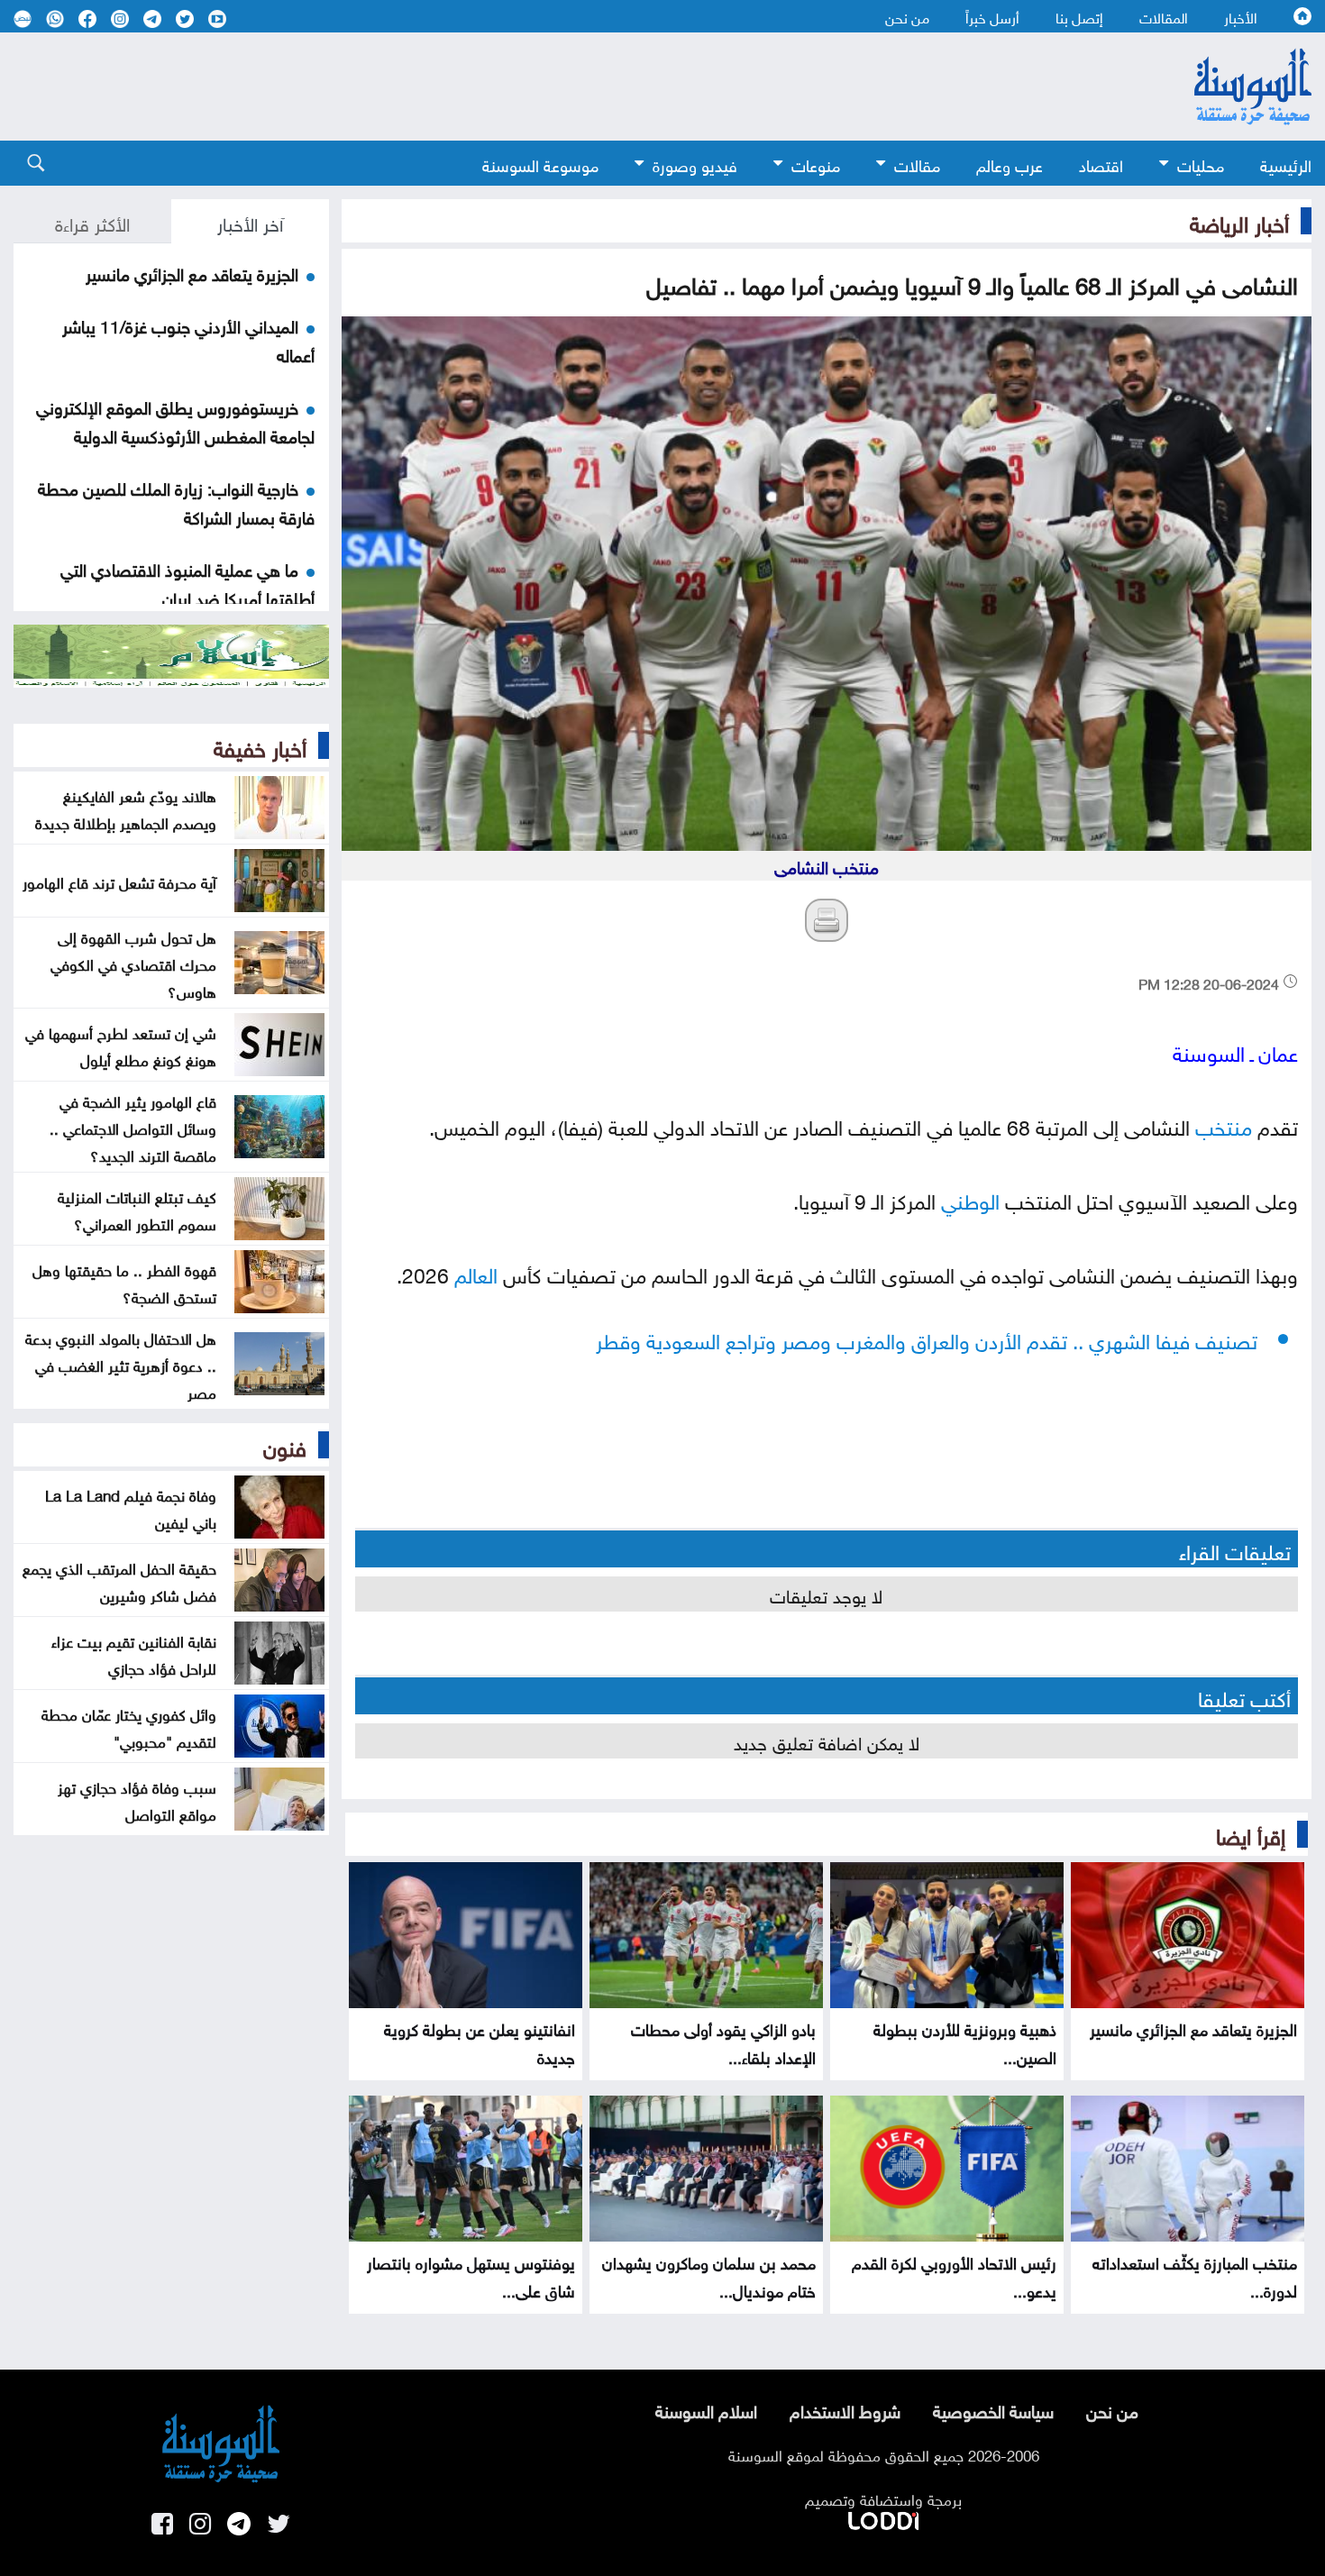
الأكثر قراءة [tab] (92, 222)
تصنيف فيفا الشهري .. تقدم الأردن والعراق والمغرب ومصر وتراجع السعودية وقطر (927, 1338)
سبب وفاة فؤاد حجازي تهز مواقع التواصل (137, 1799)
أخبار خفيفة (260, 745)
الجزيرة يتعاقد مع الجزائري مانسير (1193, 2028)
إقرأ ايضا (1251, 1833)
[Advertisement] (563, 87)
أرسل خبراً (992, 16)
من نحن (907, 16)
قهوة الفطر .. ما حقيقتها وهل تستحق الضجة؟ (124, 1282)
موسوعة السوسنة (540, 164)
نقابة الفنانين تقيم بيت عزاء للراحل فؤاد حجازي (134, 1653)
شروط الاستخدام (845, 2409)
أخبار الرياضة (1239, 221)
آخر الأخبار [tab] (250, 222)
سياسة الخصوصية (993, 2409)
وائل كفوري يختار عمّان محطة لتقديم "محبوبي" (129, 1726)
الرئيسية (1286, 164)
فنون (285, 1445)
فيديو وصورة (695, 164)
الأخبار (1241, 16)
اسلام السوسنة (706, 2409)
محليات (1201, 164)
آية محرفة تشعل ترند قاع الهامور (119, 881)
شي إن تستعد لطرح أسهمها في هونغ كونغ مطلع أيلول (121, 1045)
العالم (476, 1272)
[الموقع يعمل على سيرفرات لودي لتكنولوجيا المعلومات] (883, 2517)
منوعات (816, 164)
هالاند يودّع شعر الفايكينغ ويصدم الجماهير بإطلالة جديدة (126, 808)
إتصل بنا (1079, 16)
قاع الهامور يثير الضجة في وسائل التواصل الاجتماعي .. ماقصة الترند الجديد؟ (133, 1127)
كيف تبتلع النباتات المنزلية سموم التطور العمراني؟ (137, 1209)
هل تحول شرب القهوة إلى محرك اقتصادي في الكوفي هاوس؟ (133, 963)
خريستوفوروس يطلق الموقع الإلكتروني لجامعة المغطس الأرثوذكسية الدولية (175, 420)
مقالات (917, 164)
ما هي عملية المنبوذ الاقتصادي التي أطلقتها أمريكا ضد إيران (187, 582)
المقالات (1164, 16)
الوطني (970, 1198)
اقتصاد (1101, 164)
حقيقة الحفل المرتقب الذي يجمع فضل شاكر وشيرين (119, 1580)
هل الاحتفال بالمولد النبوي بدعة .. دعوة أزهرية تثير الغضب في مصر (121, 1364)
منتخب (1224, 1124)
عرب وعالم (1010, 164)
